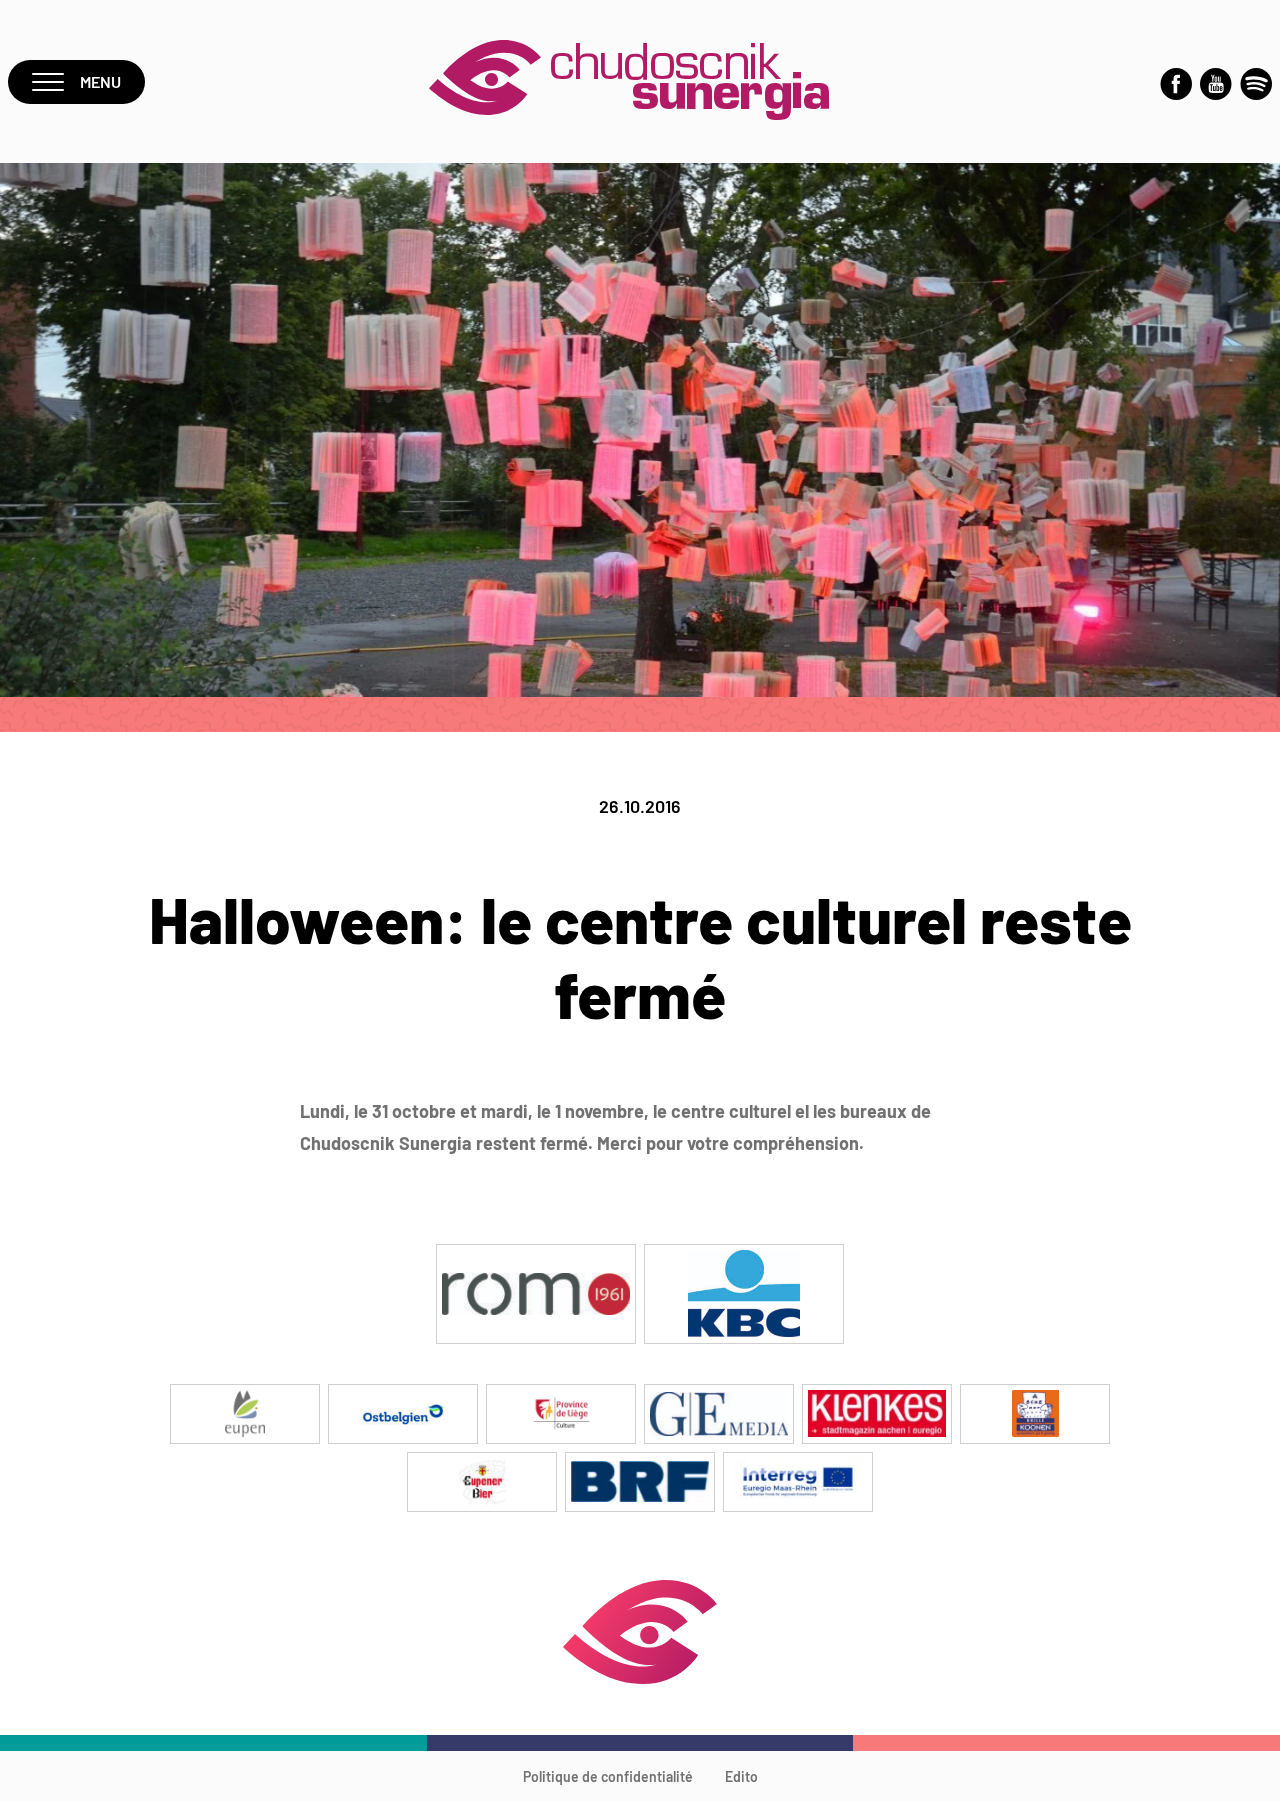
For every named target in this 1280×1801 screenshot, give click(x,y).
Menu (100, 81)
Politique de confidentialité (608, 1776)
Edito (741, 1776)
